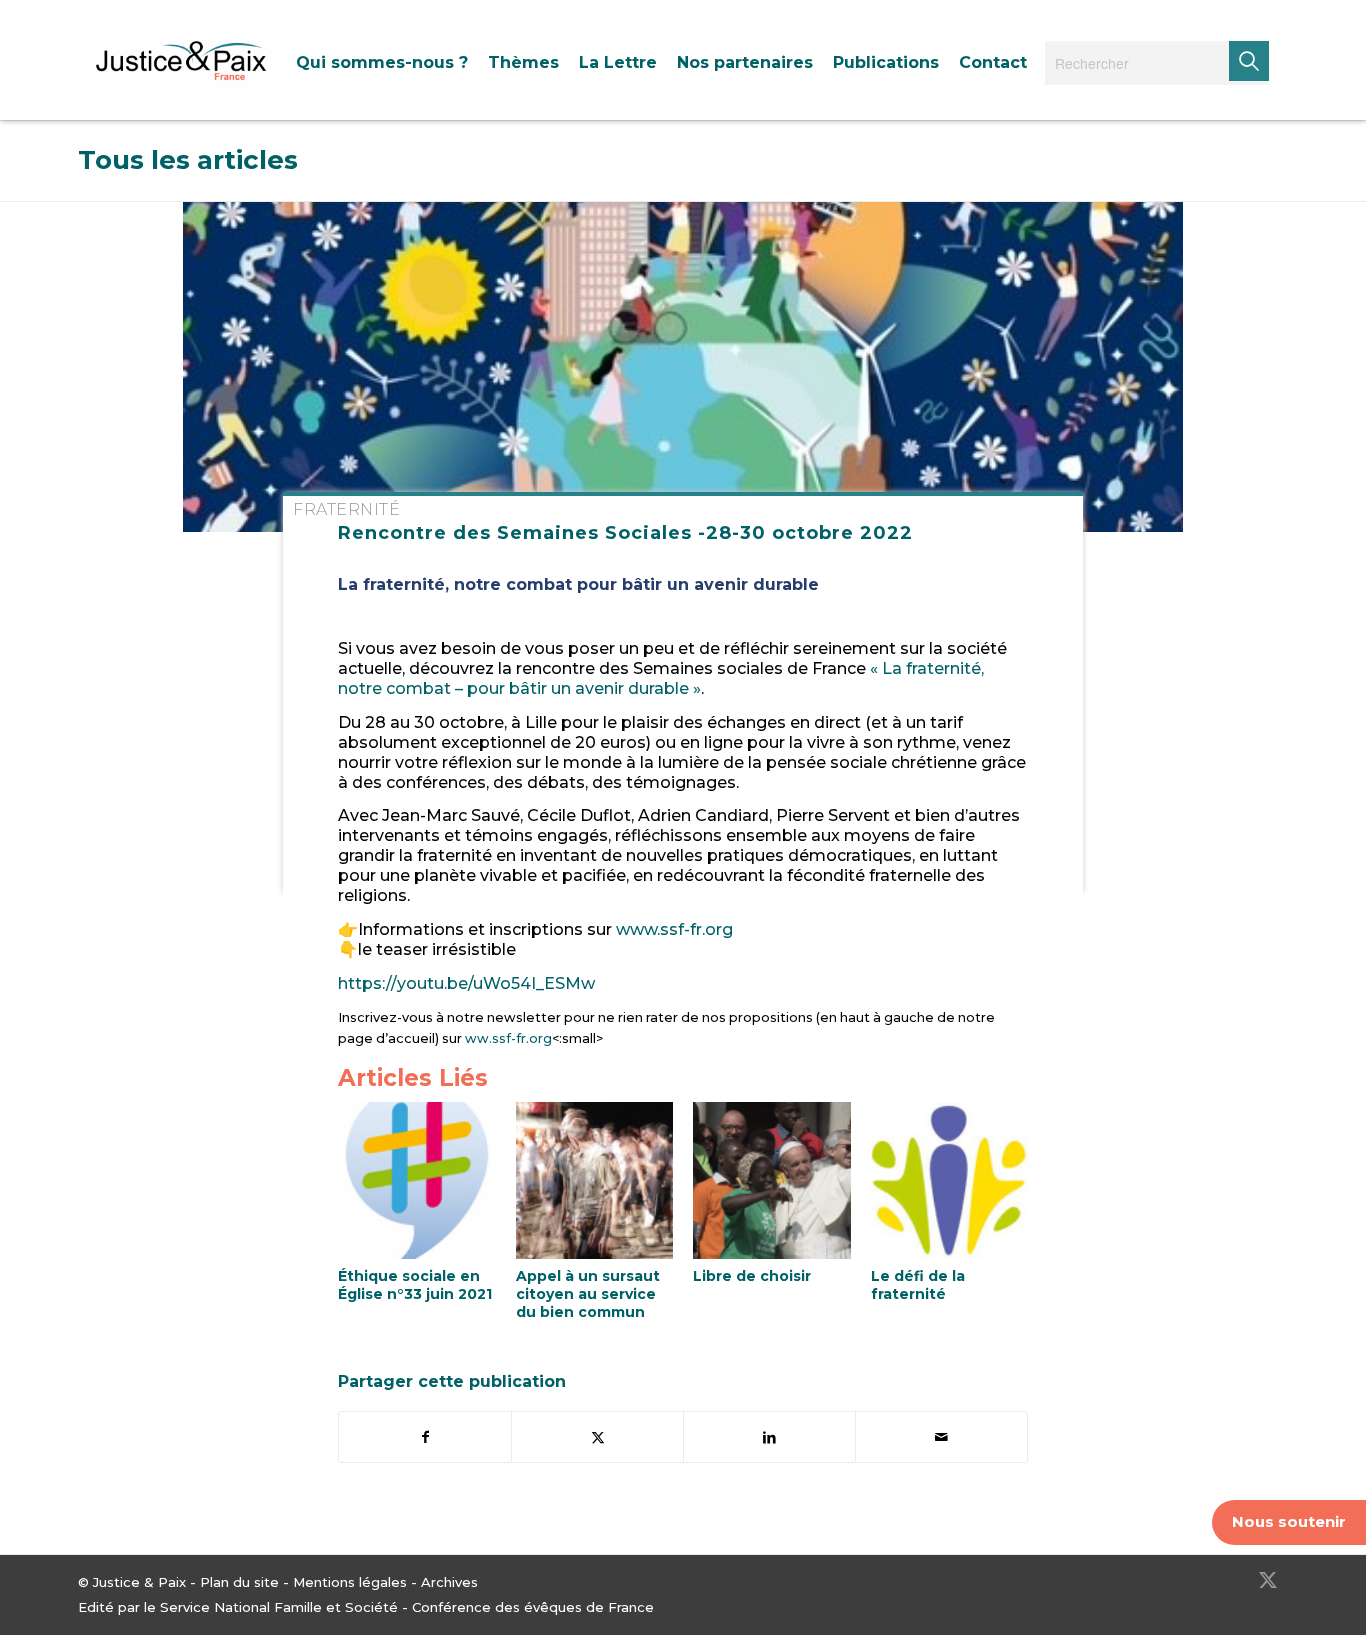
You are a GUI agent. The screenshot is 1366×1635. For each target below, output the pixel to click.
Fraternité (346, 509)
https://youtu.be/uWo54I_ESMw (466, 983)
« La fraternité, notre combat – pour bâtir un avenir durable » (661, 678)
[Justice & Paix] (182, 60)
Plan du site (239, 1582)
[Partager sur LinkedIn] (769, 1437)
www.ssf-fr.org (672, 929)
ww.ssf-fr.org (507, 1038)
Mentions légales (350, 1582)
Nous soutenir (1289, 1521)
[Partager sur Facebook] (425, 1437)
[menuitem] (382, 62)
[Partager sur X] (597, 1437)
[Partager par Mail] (941, 1437)
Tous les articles (188, 160)
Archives (449, 1582)
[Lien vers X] (1268, 1580)
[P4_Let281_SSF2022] (683, 367)
